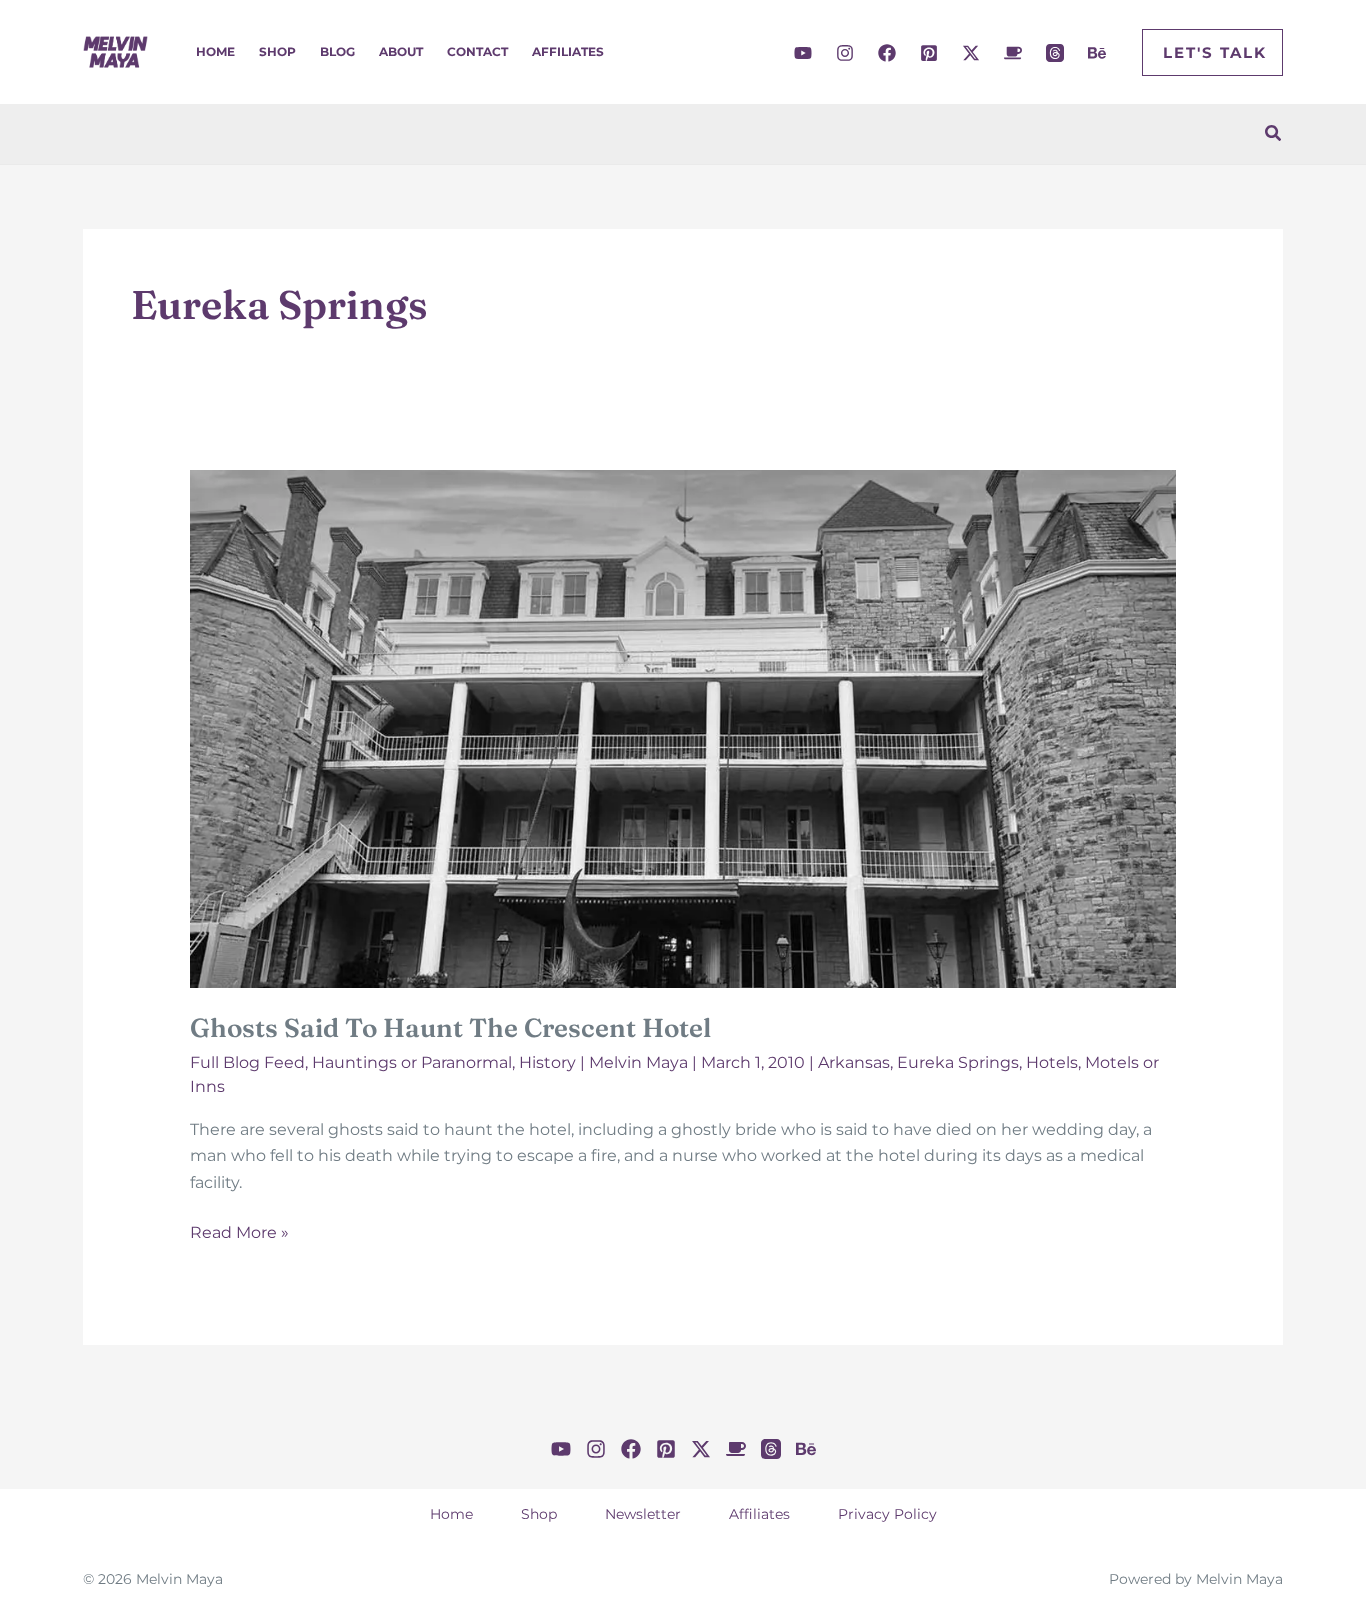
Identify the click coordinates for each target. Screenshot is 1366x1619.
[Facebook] (887, 53)
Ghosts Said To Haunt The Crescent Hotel (450, 1028)
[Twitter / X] (971, 53)
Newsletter (643, 1514)
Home (215, 51)
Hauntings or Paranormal (412, 1062)
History (547, 1062)
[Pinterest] (929, 53)
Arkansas (854, 1062)
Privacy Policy (887, 1514)
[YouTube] (803, 53)
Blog (337, 51)
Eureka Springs (958, 1062)
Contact (477, 51)
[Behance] (1097, 53)
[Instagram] (845, 53)
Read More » (239, 1234)
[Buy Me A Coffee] (1013, 53)
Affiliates (568, 51)
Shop (277, 51)
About (401, 51)
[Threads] (1055, 53)
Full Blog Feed (247, 1062)
